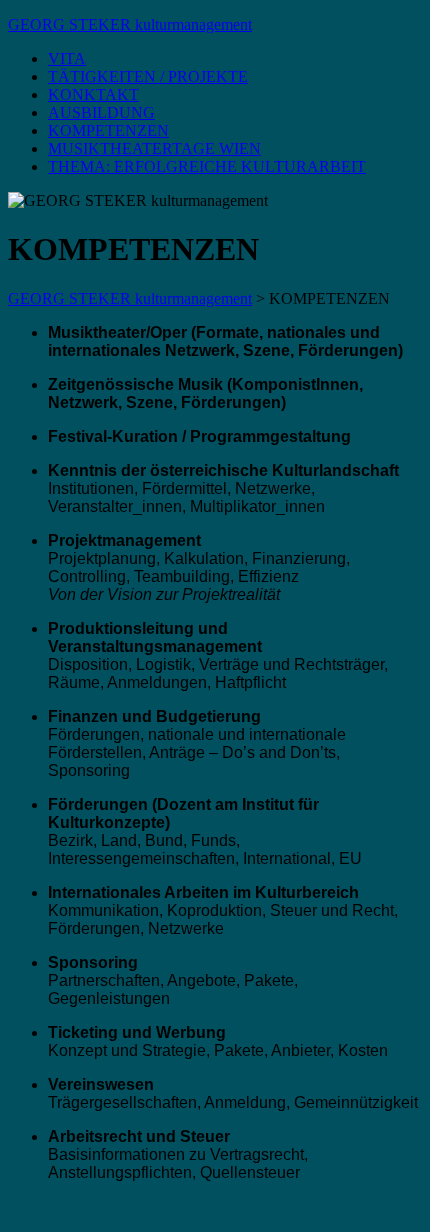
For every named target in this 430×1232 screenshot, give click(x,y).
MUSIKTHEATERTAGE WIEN (154, 148)
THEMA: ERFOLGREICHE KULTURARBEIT (207, 166)
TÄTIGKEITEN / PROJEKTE (148, 76)
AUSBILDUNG (101, 112)
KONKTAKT (93, 94)
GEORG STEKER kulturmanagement (130, 24)
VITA (67, 58)
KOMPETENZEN (108, 130)
